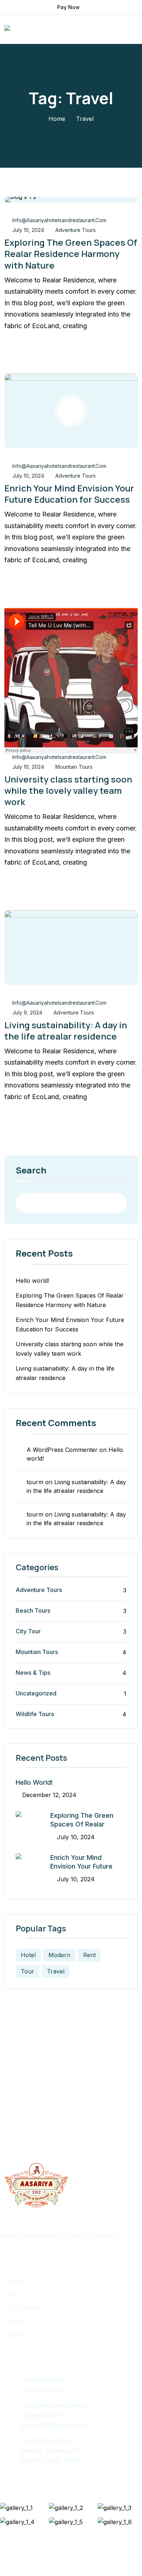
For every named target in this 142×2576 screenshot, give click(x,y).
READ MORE (35, 349)
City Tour (28, 1631)
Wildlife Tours (35, 1714)
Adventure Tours (76, 230)
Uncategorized (36, 1693)
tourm (35, 1482)
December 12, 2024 (49, 1795)
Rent (89, 1955)
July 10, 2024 (28, 230)
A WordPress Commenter (62, 1450)
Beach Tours (33, 1610)
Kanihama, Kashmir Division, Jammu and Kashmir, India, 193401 (52, 2450)
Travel (56, 1971)
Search (31, 1171)
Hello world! (32, 1281)
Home (57, 119)
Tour (27, 1971)
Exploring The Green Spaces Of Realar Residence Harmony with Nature (71, 254)
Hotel (28, 1955)
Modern (59, 1955)
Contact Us (22, 2335)
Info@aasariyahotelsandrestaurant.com (59, 220)
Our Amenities (25, 2308)
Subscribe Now (70, 2097)
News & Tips (33, 1673)
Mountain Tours (74, 767)
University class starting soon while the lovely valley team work (68, 790)
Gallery (16, 2322)
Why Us (18, 2295)
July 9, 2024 (27, 1013)
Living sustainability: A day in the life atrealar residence (66, 1030)
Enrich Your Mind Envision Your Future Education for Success (69, 494)
